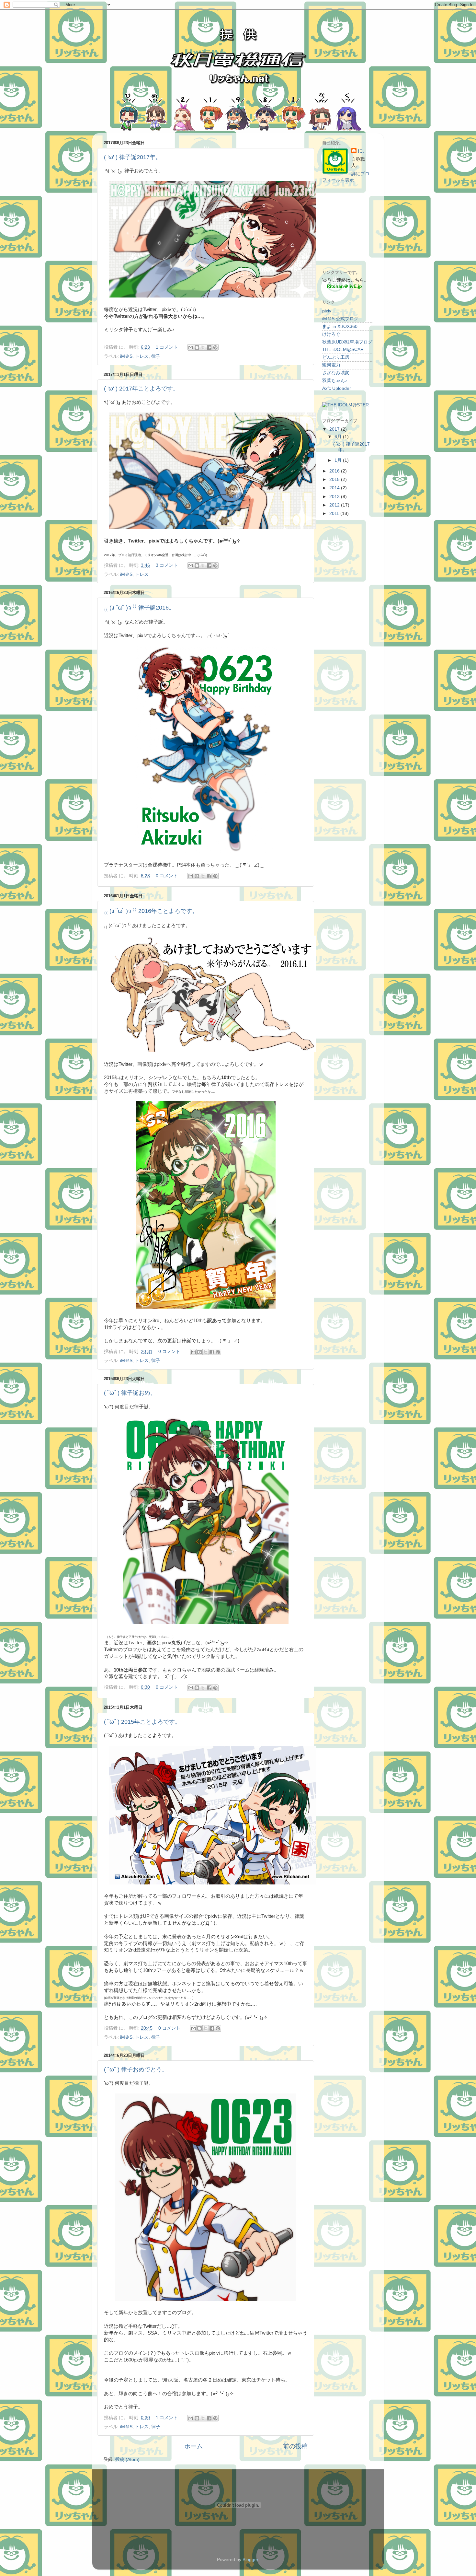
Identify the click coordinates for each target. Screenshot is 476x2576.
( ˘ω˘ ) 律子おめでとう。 (136, 2069)
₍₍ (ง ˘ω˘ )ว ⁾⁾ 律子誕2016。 (139, 608)
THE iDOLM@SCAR (343, 350)
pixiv (327, 311)
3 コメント (167, 565)
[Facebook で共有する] (209, 347)
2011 (335, 513)
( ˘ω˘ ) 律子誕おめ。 (130, 1393)
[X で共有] (203, 347)
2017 (335, 429)
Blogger (250, 2560)
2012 (335, 505)
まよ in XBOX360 (340, 326)
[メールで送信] (191, 347)
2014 (335, 488)
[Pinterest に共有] (215, 347)
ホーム (193, 2446)
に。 (362, 151)
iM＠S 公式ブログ (340, 319)
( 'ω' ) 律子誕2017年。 (133, 157)
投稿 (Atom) (127, 2459)
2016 (335, 471)
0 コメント (167, 876)
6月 (339, 437)
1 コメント (167, 347)
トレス (142, 356)
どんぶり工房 (336, 357)
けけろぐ (331, 334)
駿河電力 (331, 365)
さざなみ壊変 (336, 373)
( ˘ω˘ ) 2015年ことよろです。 (142, 1722)
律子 (156, 356)
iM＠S (126, 356)
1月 (339, 460)
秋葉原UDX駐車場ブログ (347, 342)
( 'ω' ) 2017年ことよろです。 (141, 389)
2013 (335, 497)
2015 (335, 479)
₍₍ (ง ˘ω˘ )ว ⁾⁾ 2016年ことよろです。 (151, 911)
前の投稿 (295, 2446)
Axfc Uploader (337, 388)
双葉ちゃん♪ (335, 381)
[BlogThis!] (197, 347)
